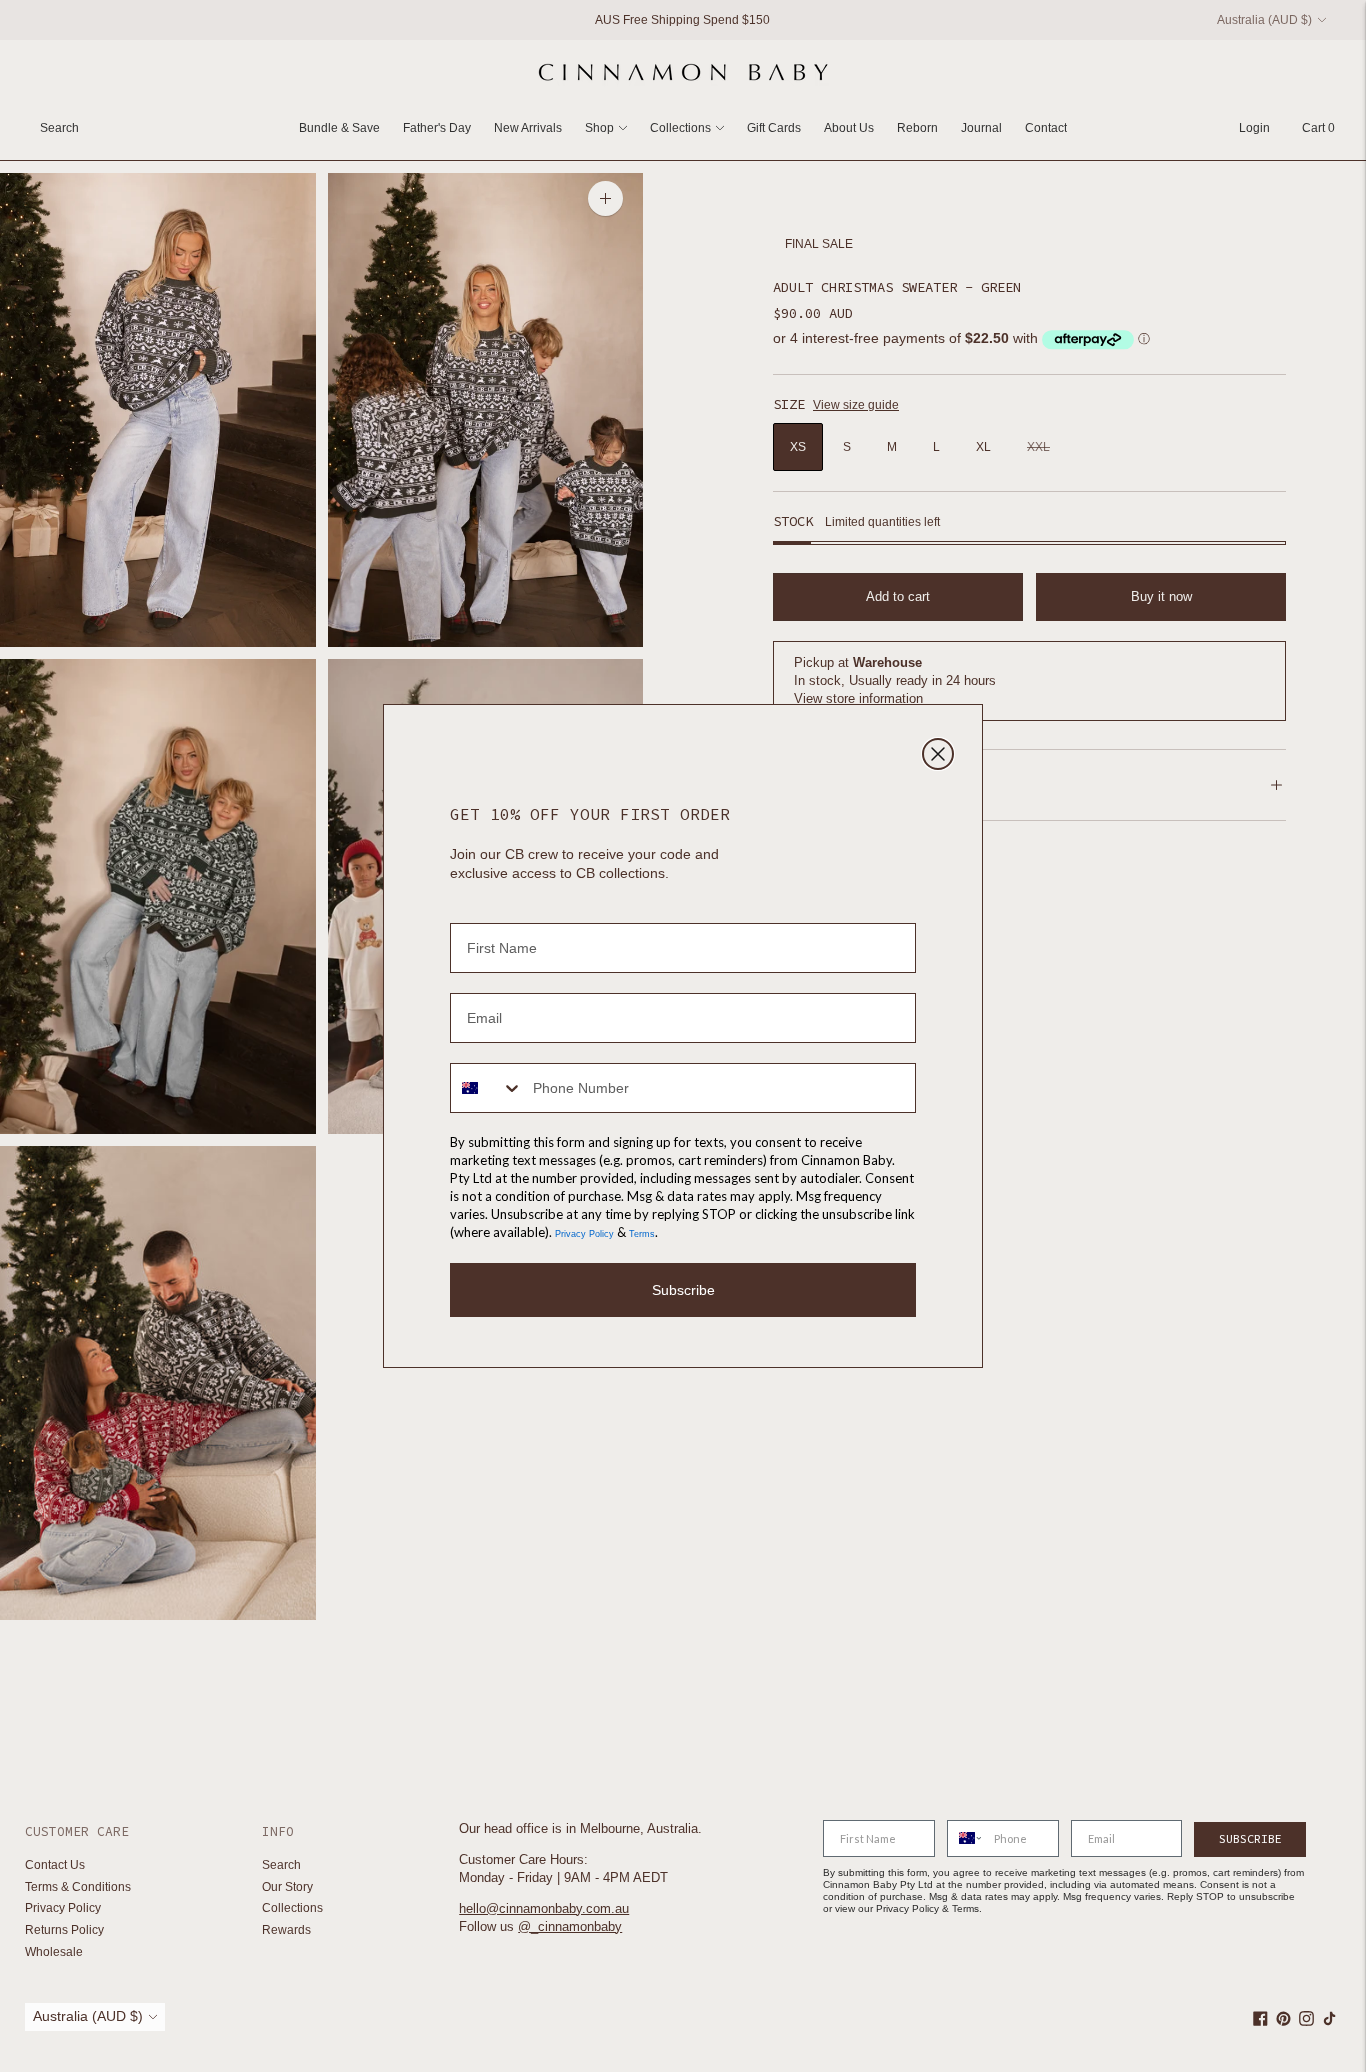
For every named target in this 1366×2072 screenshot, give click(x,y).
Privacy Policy (584, 1234)
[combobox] (487, 1088)
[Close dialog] (938, 754)
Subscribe (683, 1290)
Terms (642, 1234)
